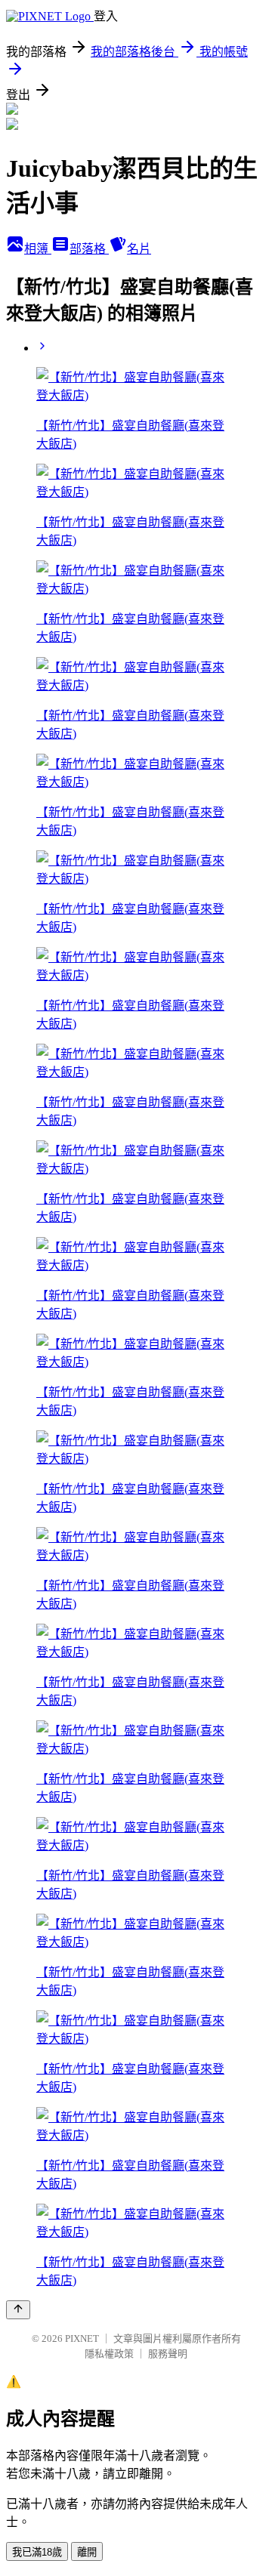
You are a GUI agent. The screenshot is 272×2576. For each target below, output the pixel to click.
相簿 (38, 249)
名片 (139, 249)
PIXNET (82, 2338)
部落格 (89, 249)
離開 (87, 2552)
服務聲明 (168, 2354)
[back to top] (18, 2310)
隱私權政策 (109, 2354)
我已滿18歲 (37, 2552)
